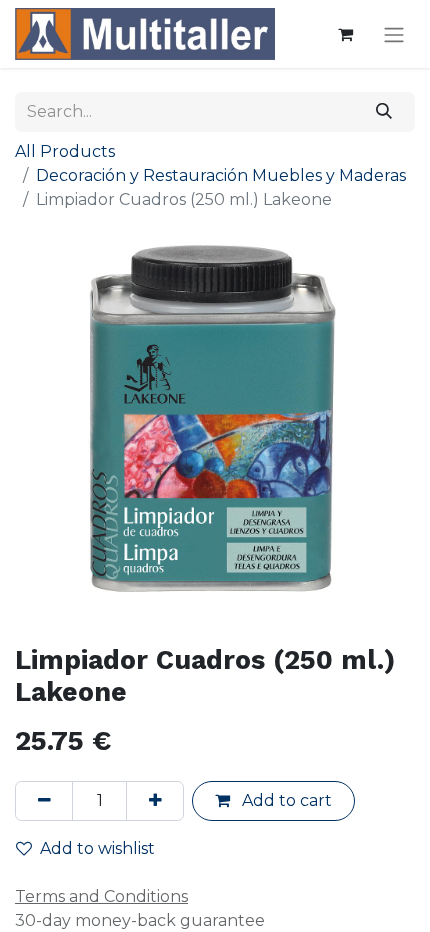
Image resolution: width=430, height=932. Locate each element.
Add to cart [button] (285, 800)
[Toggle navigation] (394, 34)
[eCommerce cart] (345, 34)
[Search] (384, 112)
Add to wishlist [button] (97, 848)
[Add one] (155, 801)
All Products (65, 151)
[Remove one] (44, 801)
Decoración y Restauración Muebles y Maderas (221, 175)
